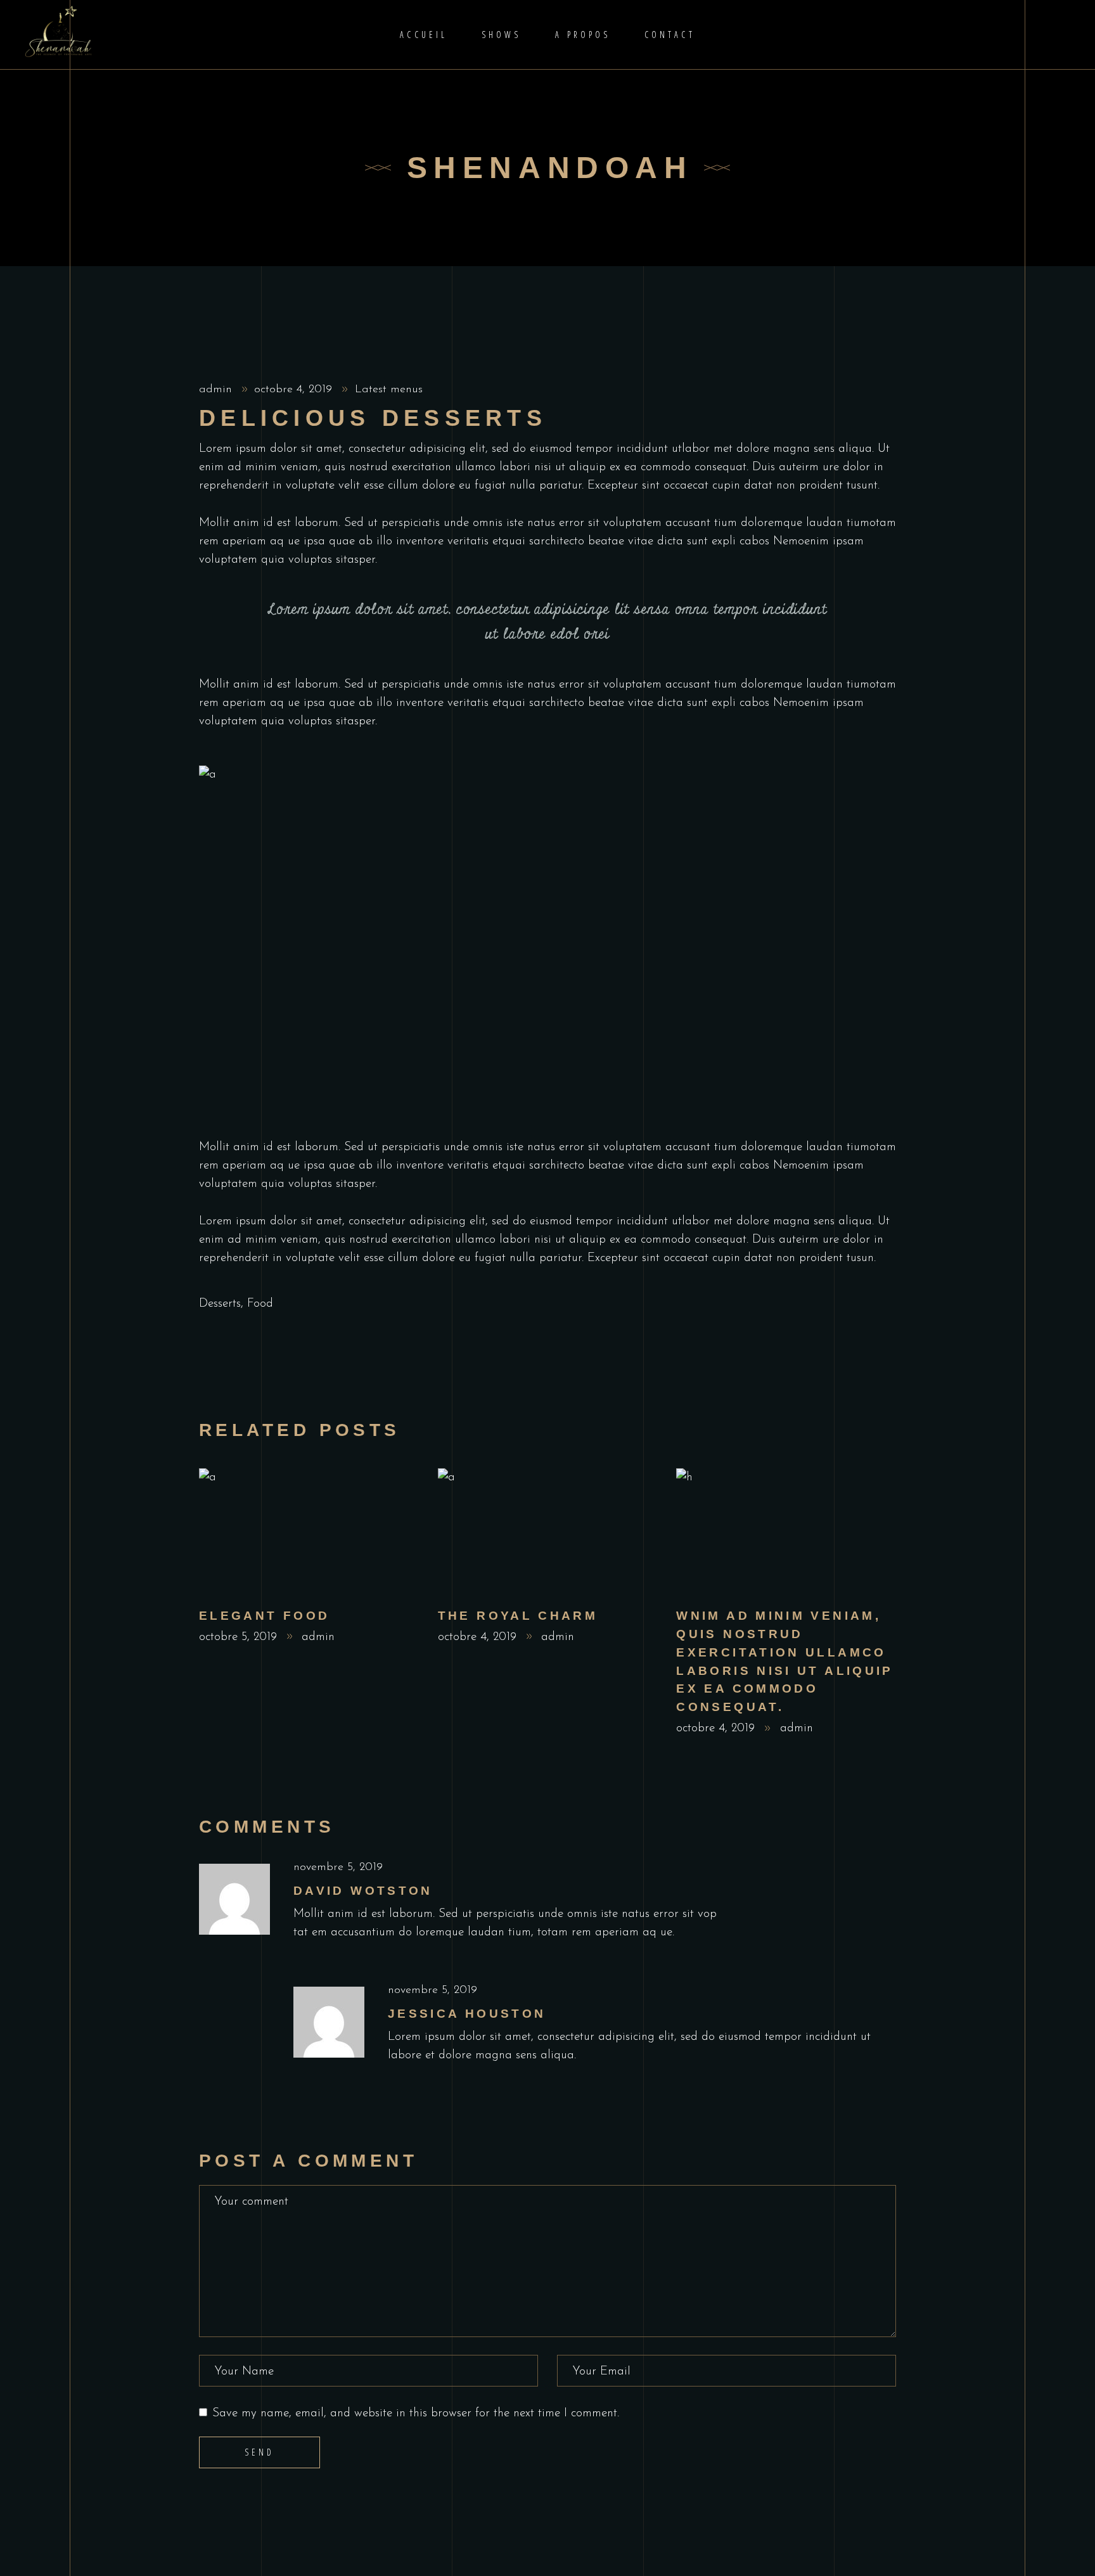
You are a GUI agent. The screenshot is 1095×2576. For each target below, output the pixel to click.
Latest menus (389, 390)
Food (260, 1304)
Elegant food (264, 1616)
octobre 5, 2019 (240, 1637)
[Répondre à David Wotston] (887, 1868)
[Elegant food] (309, 1532)
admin (217, 390)
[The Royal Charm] (548, 1532)
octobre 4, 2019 (295, 390)
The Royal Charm (518, 1616)
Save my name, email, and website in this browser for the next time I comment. (416, 2413)
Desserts (220, 1304)
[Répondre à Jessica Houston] (887, 1991)
